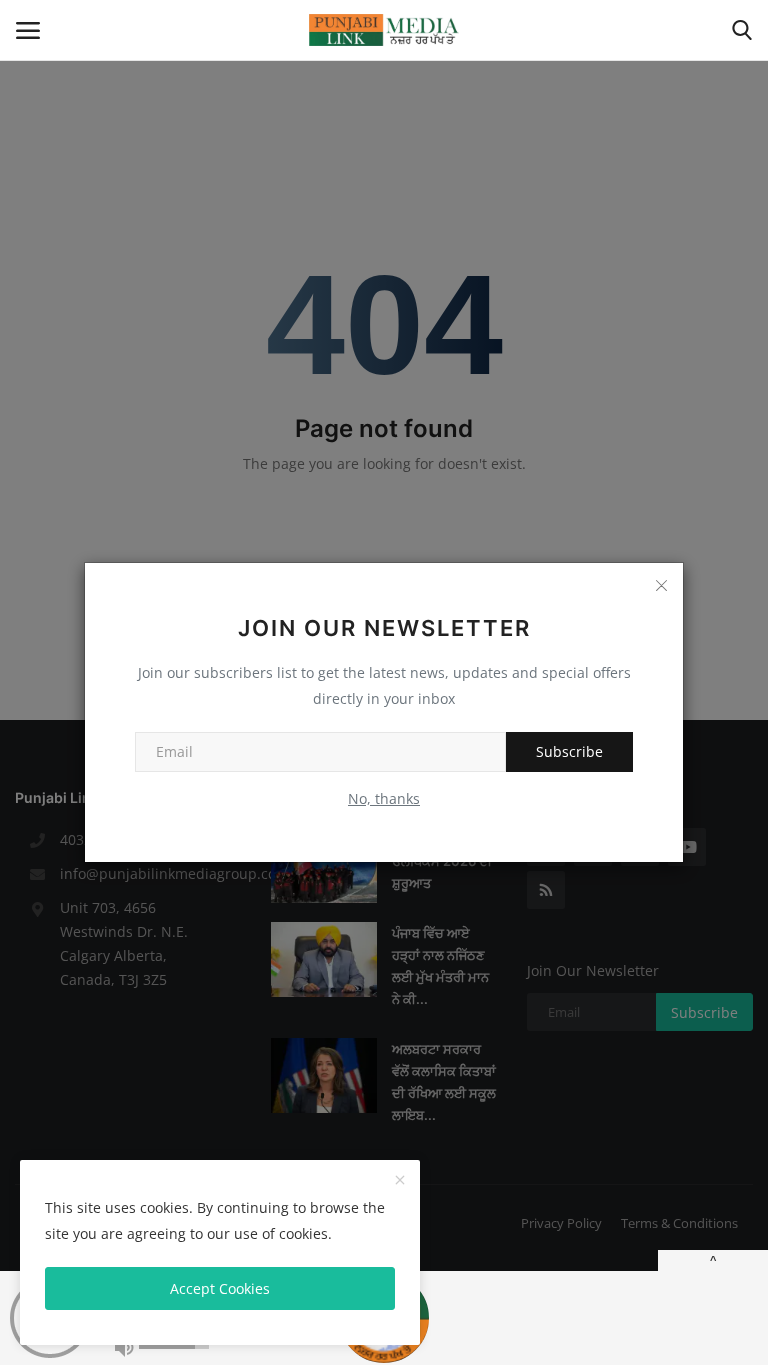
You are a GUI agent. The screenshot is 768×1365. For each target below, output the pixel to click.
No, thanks (384, 798)
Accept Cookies (220, 1288)
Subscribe (569, 751)
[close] (400, 1181)
